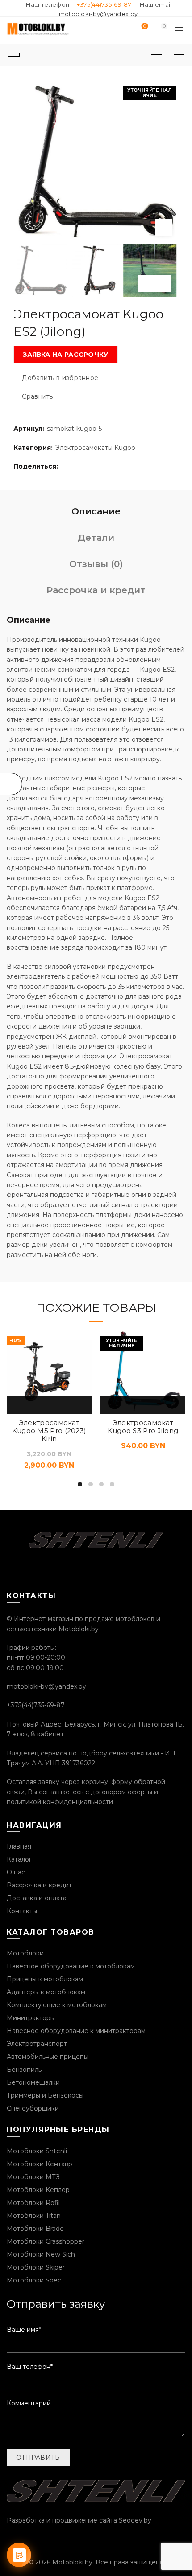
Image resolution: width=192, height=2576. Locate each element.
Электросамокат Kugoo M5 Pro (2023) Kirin (49, 1431)
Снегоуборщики (33, 2108)
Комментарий (29, 2403)
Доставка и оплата (37, 1898)
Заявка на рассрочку (66, 355)
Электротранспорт (37, 2044)
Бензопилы (25, 2070)
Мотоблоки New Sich (41, 2254)
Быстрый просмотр (39, 1405)
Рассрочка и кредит (96, 590)
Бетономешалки (33, 2082)
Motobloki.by (72, 2562)
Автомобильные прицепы (48, 2057)
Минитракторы (31, 2018)
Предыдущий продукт (156, 55)
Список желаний (145, 27)
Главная (19, 1846)
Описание (96, 511)
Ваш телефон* (30, 2367)
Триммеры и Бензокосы (45, 2095)
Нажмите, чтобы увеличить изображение (163, 227)
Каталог (19, 1859)
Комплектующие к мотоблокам (57, 2005)
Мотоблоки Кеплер (38, 2190)
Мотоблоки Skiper (36, 2267)
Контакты (22, 1911)
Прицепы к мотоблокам (45, 1979)
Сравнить (37, 397)
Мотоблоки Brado (35, 2229)
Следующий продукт (179, 55)
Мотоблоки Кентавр (40, 2164)
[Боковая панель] (11, 784)
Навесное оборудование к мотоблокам (71, 1966)
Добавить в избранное (60, 378)
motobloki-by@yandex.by (98, 14)
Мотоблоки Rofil (33, 2203)
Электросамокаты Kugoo (95, 448)
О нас (16, 1872)
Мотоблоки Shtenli (37, 2151)
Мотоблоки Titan (34, 2216)
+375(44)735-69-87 (104, 4)
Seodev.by (135, 2520)
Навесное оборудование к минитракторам (76, 2031)
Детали (96, 538)
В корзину (18, 1405)
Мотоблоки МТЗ (33, 2177)
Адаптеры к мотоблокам (46, 1992)
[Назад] (13, 55)
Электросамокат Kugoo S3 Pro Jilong (143, 1427)
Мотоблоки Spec (34, 2280)
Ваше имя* (24, 2330)
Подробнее (112, 1405)
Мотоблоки (25, 1953)
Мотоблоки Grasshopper (46, 2241)
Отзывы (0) (96, 564)
